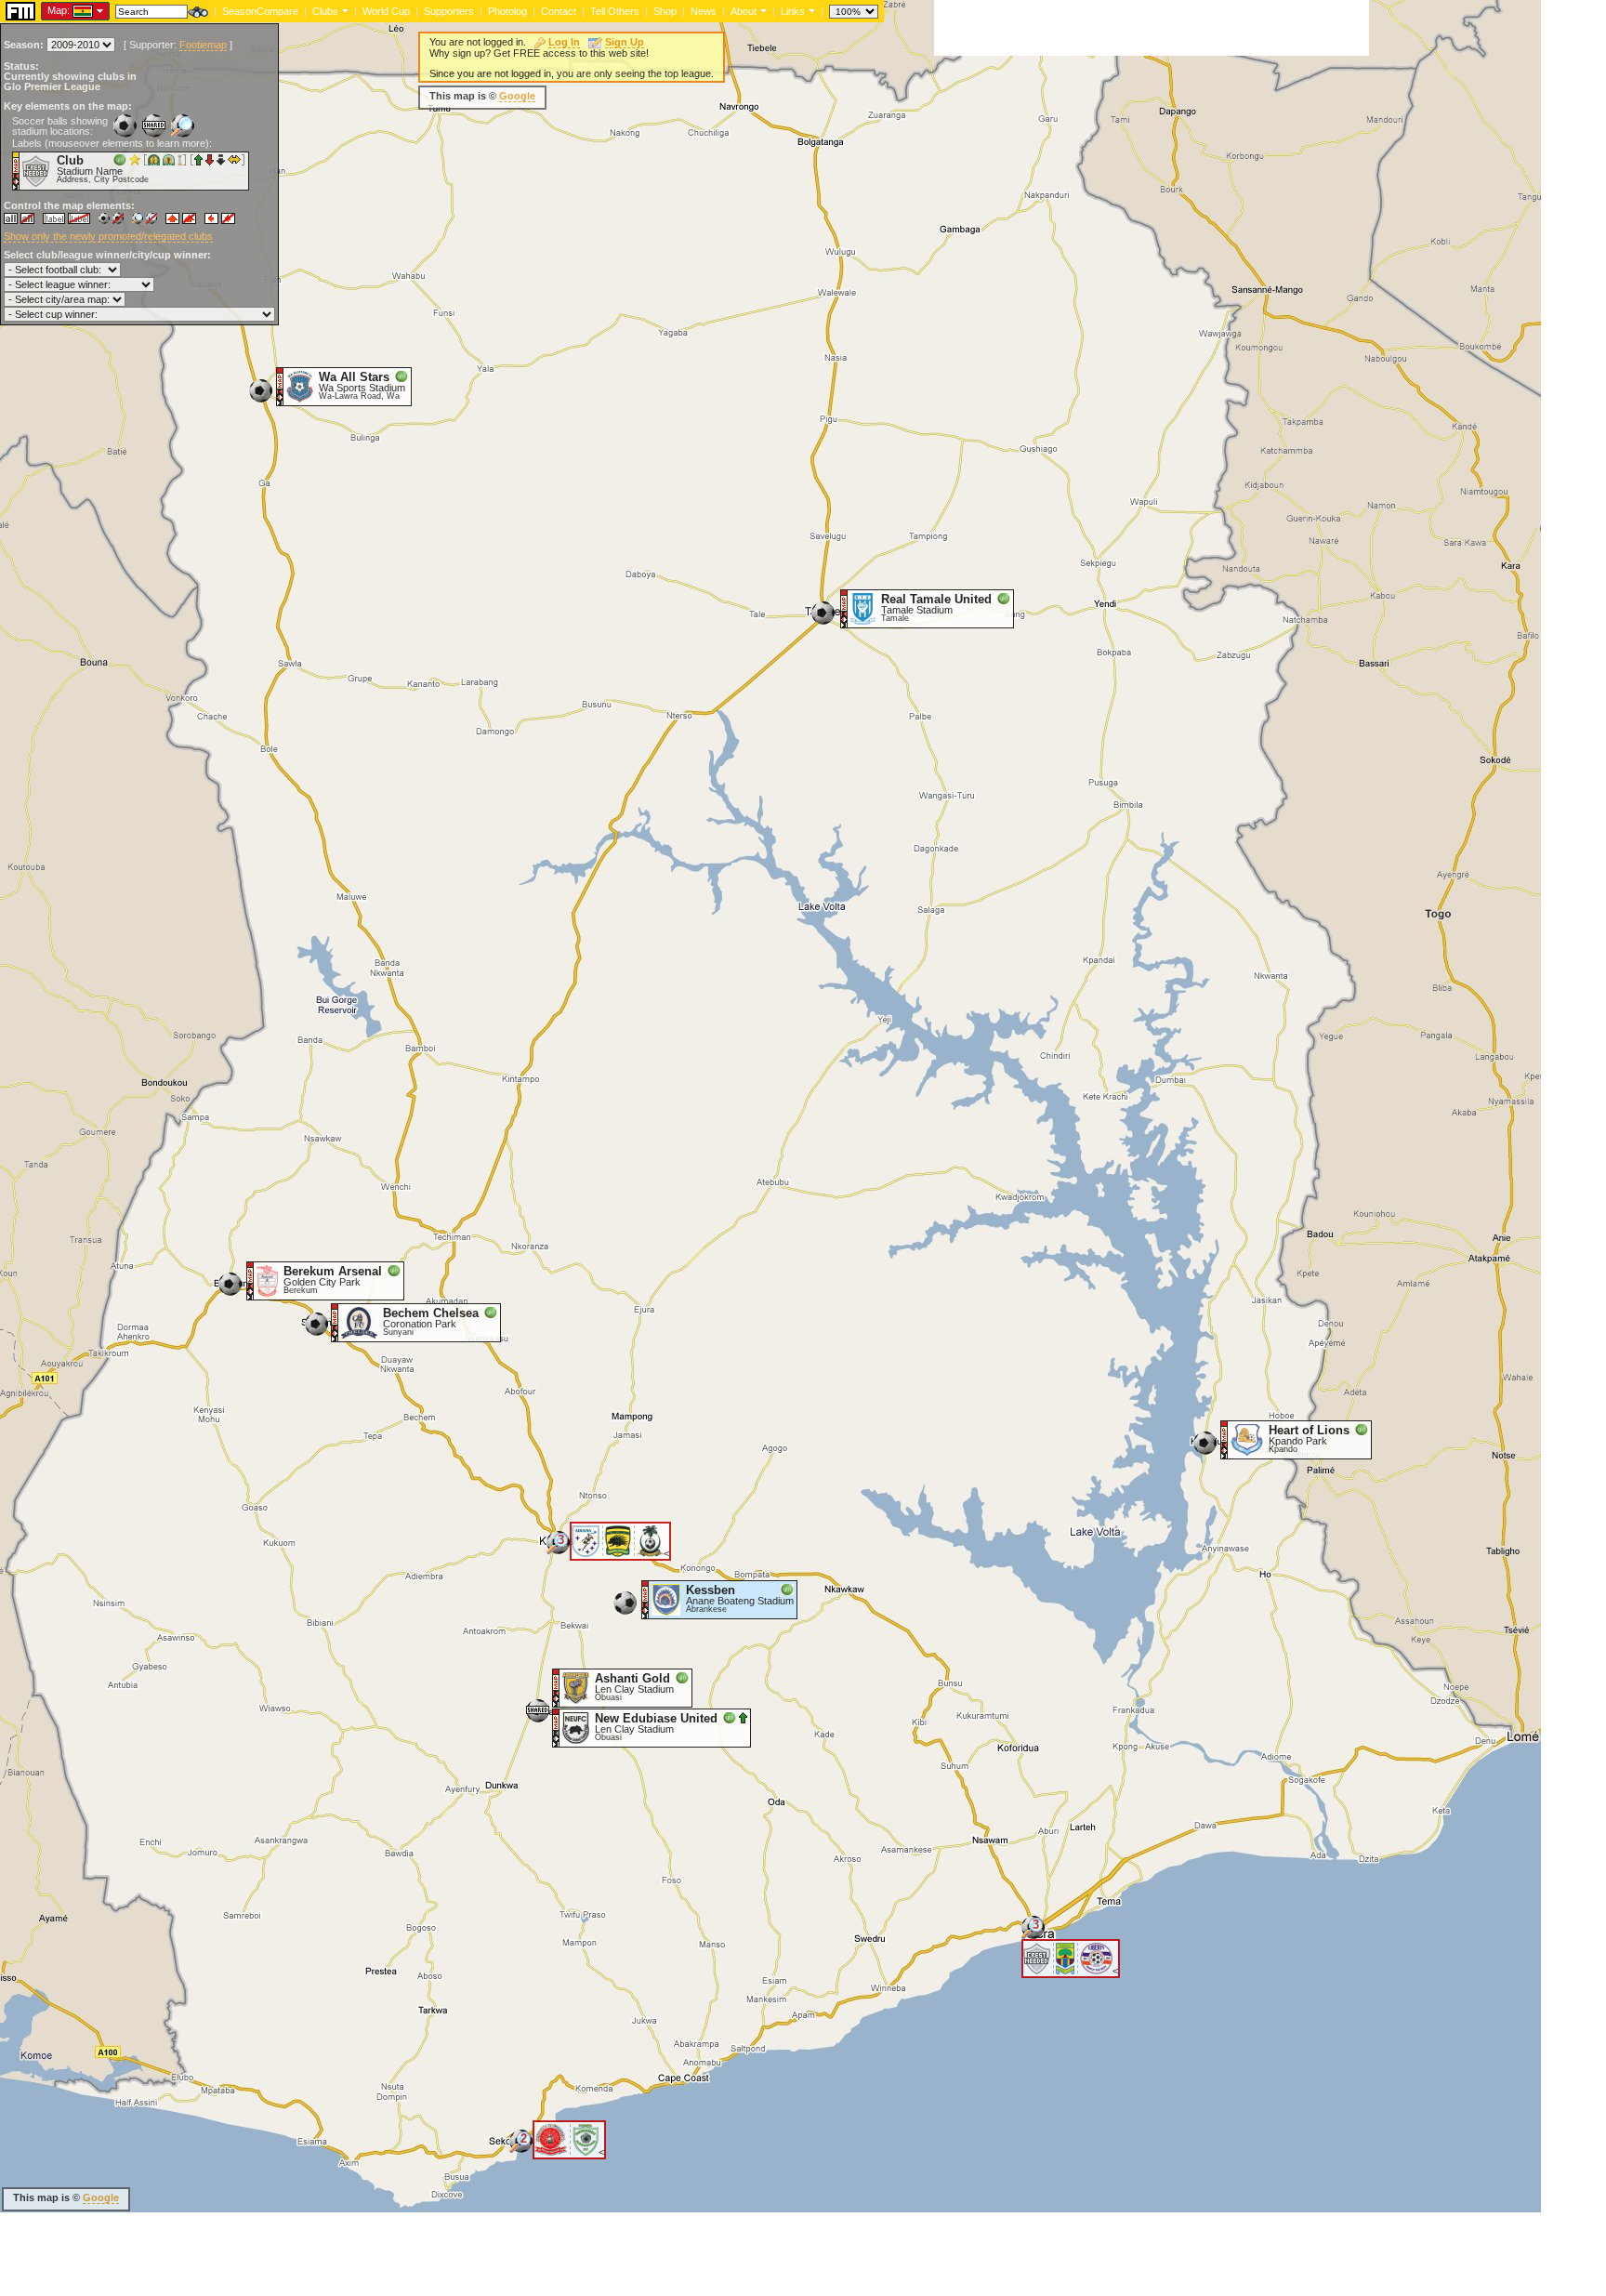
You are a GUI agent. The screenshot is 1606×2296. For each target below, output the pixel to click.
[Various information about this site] (762, 10)
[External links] (810, 10)
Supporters (449, 11)
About (744, 11)
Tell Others (615, 11)
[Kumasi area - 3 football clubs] (558, 1549)
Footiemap (203, 45)
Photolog (507, 11)
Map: (59, 10)
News (704, 11)
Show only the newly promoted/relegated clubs (108, 236)
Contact (559, 11)
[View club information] (343, 10)
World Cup (386, 11)
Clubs (325, 11)
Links (793, 11)
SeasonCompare (260, 11)
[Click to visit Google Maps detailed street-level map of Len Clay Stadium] (556, 1727)
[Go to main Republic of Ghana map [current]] (71, 10)
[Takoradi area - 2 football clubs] (521, 2148)
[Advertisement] (1152, 28)
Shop (665, 11)
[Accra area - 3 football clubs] (1033, 1934)
